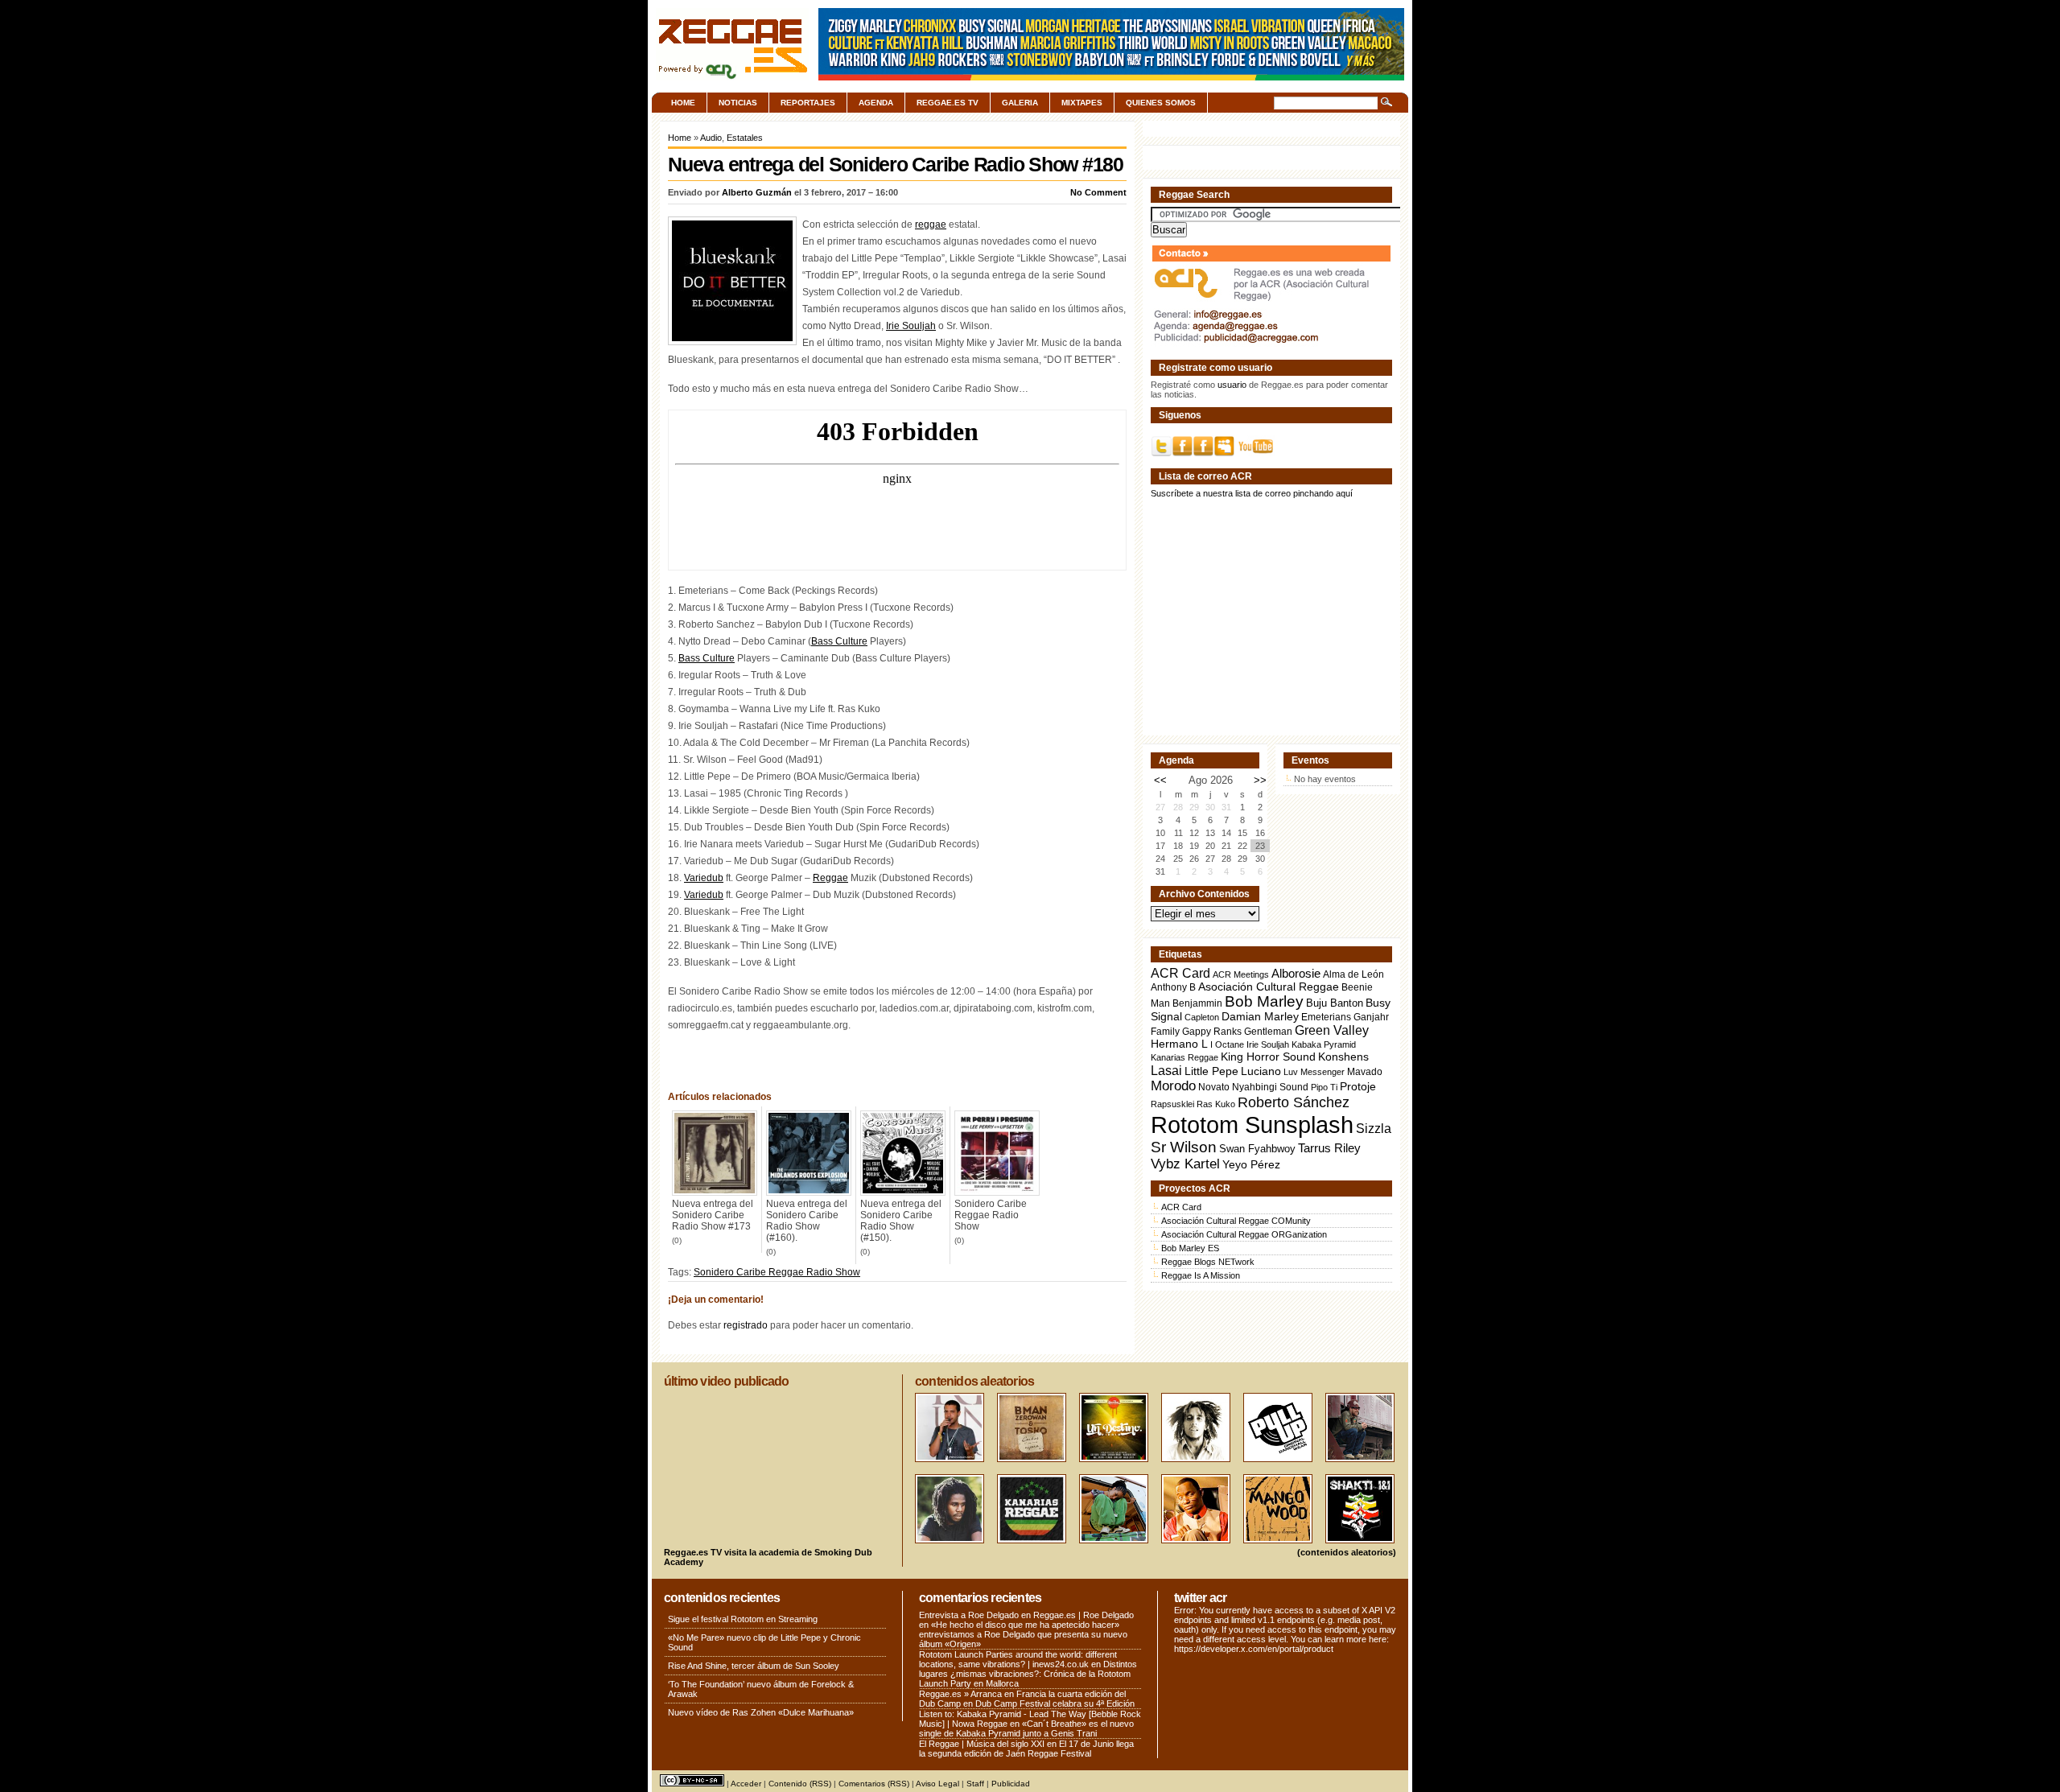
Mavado (1365, 1072)
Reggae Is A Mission (1201, 1275)
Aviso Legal (937, 1784)
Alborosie (1296, 973)
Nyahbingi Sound (1270, 1087)
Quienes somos (1161, 103)
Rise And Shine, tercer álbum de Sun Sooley (754, 1666)
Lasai (1166, 1070)
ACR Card (1180, 973)
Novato (1214, 1087)
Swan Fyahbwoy (1257, 1149)
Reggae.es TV (948, 103)
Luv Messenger (1314, 1072)
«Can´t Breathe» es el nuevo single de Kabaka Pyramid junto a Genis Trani (1026, 1728)
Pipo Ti (1324, 1087)
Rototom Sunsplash (1252, 1125)
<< (1160, 780)
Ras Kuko (1216, 1104)
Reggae (830, 878)
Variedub (704, 878)
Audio (711, 138)
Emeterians (1326, 1017)
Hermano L (1179, 1044)
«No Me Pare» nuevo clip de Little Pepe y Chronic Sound (764, 1642)
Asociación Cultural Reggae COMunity (1236, 1221)
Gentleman (1268, 1032)
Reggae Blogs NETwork (1208, 1262)
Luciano (1261, 1071)
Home (683, 103)
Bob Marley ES (1190, 1248)
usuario (1232, 385)
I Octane (1227, 1044)
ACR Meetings (1241, 974)
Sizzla (1374, 1129)
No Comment (1098, 192)
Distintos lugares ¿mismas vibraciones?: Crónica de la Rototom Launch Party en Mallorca (1028, 1674)
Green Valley (1332, 1030)
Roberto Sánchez (1294, 1102)
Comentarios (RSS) (874, 1784)
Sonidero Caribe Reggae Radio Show (991, 1215)
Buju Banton (1335, 1003)
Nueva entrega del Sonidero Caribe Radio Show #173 (713, 1215)
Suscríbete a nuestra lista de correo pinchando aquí (1252, 493)
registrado (746, 1325)
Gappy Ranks (1212, 1031)
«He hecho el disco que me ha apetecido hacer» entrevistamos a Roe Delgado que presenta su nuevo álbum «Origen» (1023, 1634)
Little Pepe (1211, 1071)
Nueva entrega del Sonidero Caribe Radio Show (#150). (901, 1221)
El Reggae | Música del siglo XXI (982, 1744)
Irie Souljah (911, 326)
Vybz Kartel (1185, 1164)
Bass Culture (839, 641)
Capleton (1202, 1017)
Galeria (1020, 103)
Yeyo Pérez (1251, 1164)
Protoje (1358, 1086)
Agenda (876, 103)
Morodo (1173, 1086)
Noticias (738, 103)
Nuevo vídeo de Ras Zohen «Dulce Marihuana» (761, 1712)
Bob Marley (1264, 1001)
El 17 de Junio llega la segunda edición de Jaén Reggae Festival (1026, 1749)
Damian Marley (1260, 1017)
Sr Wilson (1184, 1147)
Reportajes (808, 103)
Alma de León (1353, 974)
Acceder (746, 1784)
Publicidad (1011, 1784)
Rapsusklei (1172, 1104)
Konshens (1343, 1057)
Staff (975, 1784)
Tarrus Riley (1329, 1148)
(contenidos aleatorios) (1347, 1552)
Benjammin (1197, 1003)
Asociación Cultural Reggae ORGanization (1244, 1234)
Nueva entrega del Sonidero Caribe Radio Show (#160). (807, 1221)
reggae (931, 225)
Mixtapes (1082, 103)
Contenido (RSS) (800, 1784)
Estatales (745, 138)
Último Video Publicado (726, 1381)
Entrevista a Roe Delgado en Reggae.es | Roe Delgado (1026, 1615)
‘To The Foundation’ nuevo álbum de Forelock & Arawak (761, 1689)
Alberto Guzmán (757, 192)
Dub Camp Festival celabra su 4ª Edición (1055, 1703)
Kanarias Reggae (1184, 1057)
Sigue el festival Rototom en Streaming (743, 1619)
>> (1260, 780)
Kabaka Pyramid (1324, 1044)
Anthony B (1173, 987)
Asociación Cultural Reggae (1269, 987)
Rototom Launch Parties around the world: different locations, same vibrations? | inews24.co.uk (1018, 1659)
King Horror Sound (1268, 1057)
